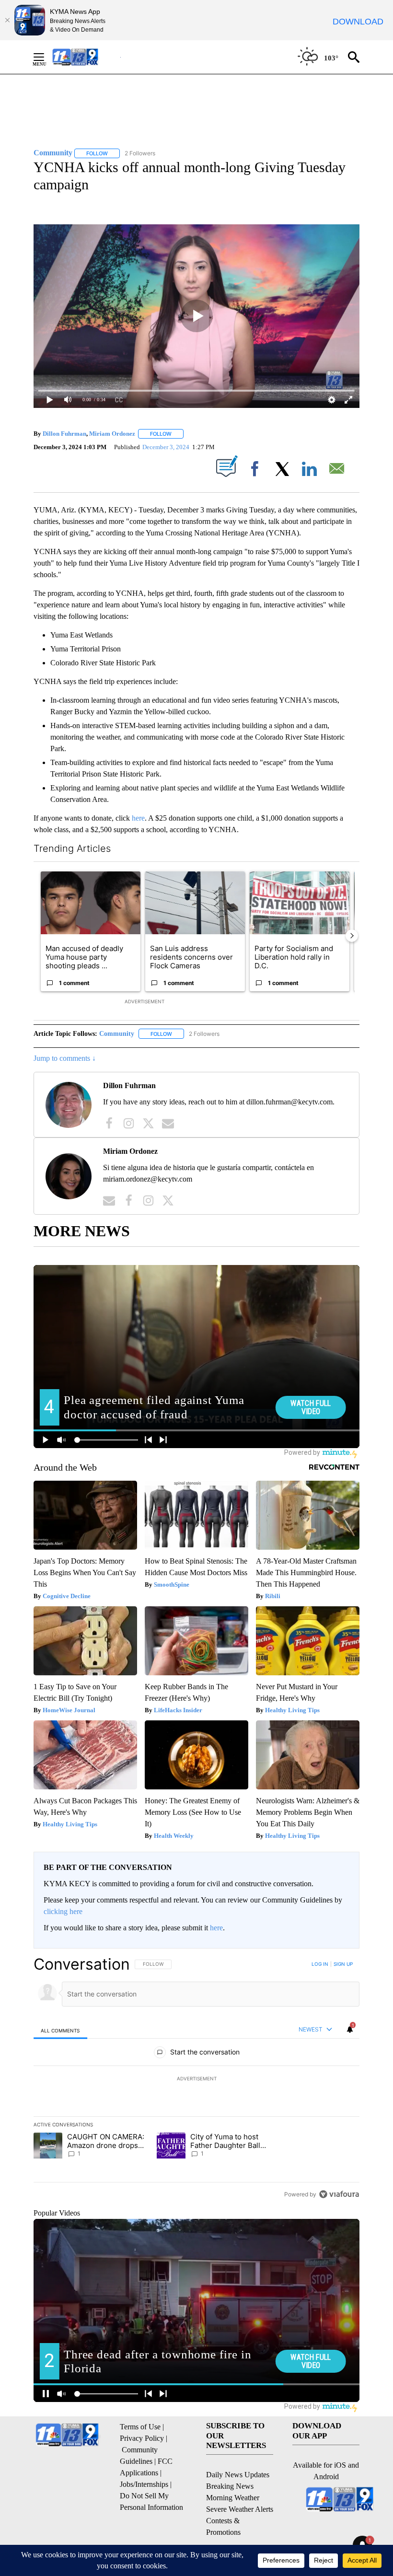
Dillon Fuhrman (64, 434)
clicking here (63, 1911)
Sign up (343, 1964)
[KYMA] (86, 57)
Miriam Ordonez (112, 434)
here (138, 818)
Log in (320, 1964)
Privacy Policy (142, 2438)
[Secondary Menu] (46, 57)
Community (117, 1034)
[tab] (60, 2030)
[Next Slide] (352, 936)
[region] (196, 2079)
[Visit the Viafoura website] (339, 2194)
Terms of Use (140, 2427)
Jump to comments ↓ (65, 1058)
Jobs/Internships (144, 2484)
